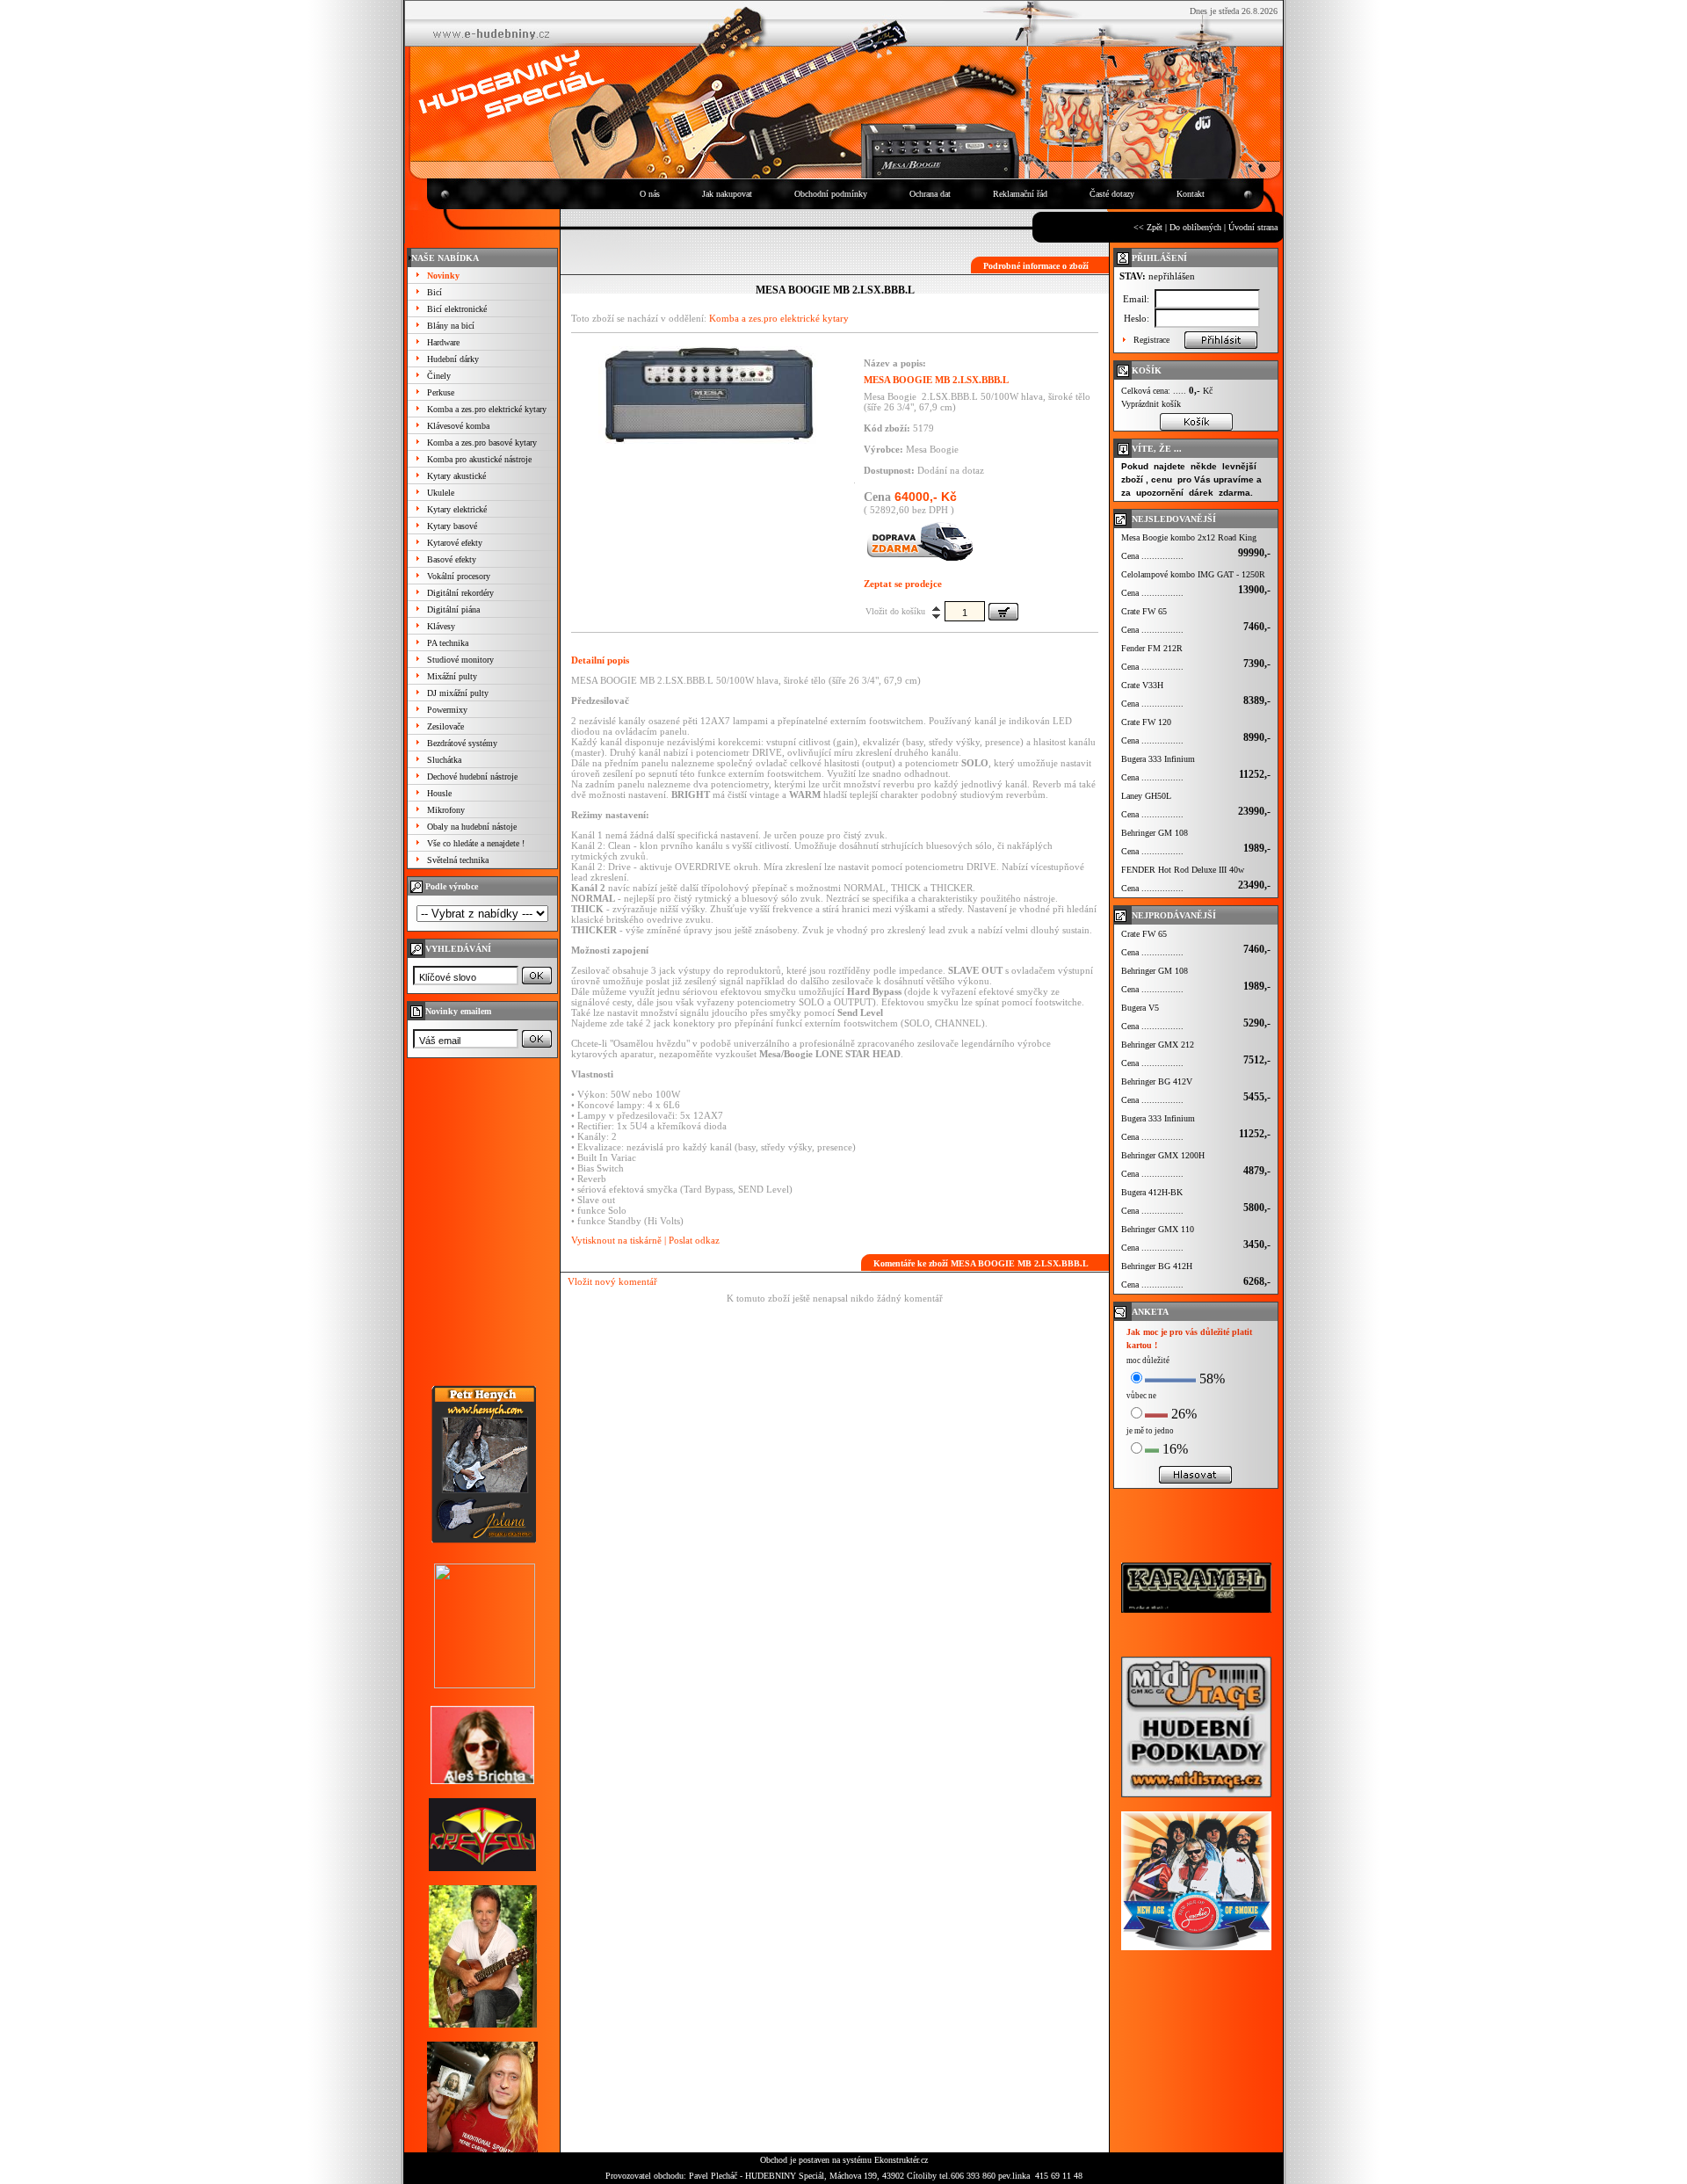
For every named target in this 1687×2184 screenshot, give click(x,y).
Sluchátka (444, 760)
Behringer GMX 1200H (1163, 1155)
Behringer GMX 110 (1158, 1229)
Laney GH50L (1146, 796)
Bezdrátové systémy (462, 743)
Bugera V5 (1140, 1008)
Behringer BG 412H (1157, 1266)
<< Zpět (1148, 227)
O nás (650, 194)
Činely (439, 376)
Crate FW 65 (1144, 611)
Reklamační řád (1020, 194)
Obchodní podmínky (831, 194)
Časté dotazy (1112, 194)
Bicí (434, 292)
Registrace (1151, 340)
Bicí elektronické (457, 309)
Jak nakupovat (727, 194)
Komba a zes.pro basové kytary (482, 443)
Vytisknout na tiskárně (616, 1240)
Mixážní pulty (452, 676)
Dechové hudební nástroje (472, 776)
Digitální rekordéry (460, 593)
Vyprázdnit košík (1151, 404)
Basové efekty (452, 559)
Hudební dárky (453, 359)
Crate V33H (1142, 685)
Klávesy (441, 626)
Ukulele (441, 493)
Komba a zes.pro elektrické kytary (487, 409)
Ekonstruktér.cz (901, 2160)
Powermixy (447, 710)
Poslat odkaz (694, 1240)
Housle (439, 793)
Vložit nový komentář (612, 1281)
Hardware (443, 342)
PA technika (448, 643)
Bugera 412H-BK (1152, 1192)
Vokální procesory (459, 576)
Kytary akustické (456, 476)
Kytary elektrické (457, 509)
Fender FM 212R (1152, 648)
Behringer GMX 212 (1158, 1045)
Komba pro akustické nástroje (479, 459)
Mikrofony (446, 810)
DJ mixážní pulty (458, 693)
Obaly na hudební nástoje (472, 827)
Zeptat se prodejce (903, 584)
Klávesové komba (458, 426)
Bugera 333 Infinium (1158, 759)
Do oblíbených (1195, 227)
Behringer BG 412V (1157, 1081)
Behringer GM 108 (1155, 833)
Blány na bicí (451, 326)
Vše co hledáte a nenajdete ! (476, 843)
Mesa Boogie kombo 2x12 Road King (1189, 537)
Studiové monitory (460, 660)
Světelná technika (458, 860)
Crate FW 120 (1146, 722)
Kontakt (1191, 194)
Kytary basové (452, 526)
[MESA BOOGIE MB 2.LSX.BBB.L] (708, 440)
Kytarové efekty (455, 543)
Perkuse (441, 392)
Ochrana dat (930, 194)
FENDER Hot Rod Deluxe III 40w (1183, 870)
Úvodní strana (1253, 227)
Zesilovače (445, 726)
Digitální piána (453, 609)
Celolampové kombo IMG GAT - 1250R (1193, 574)
